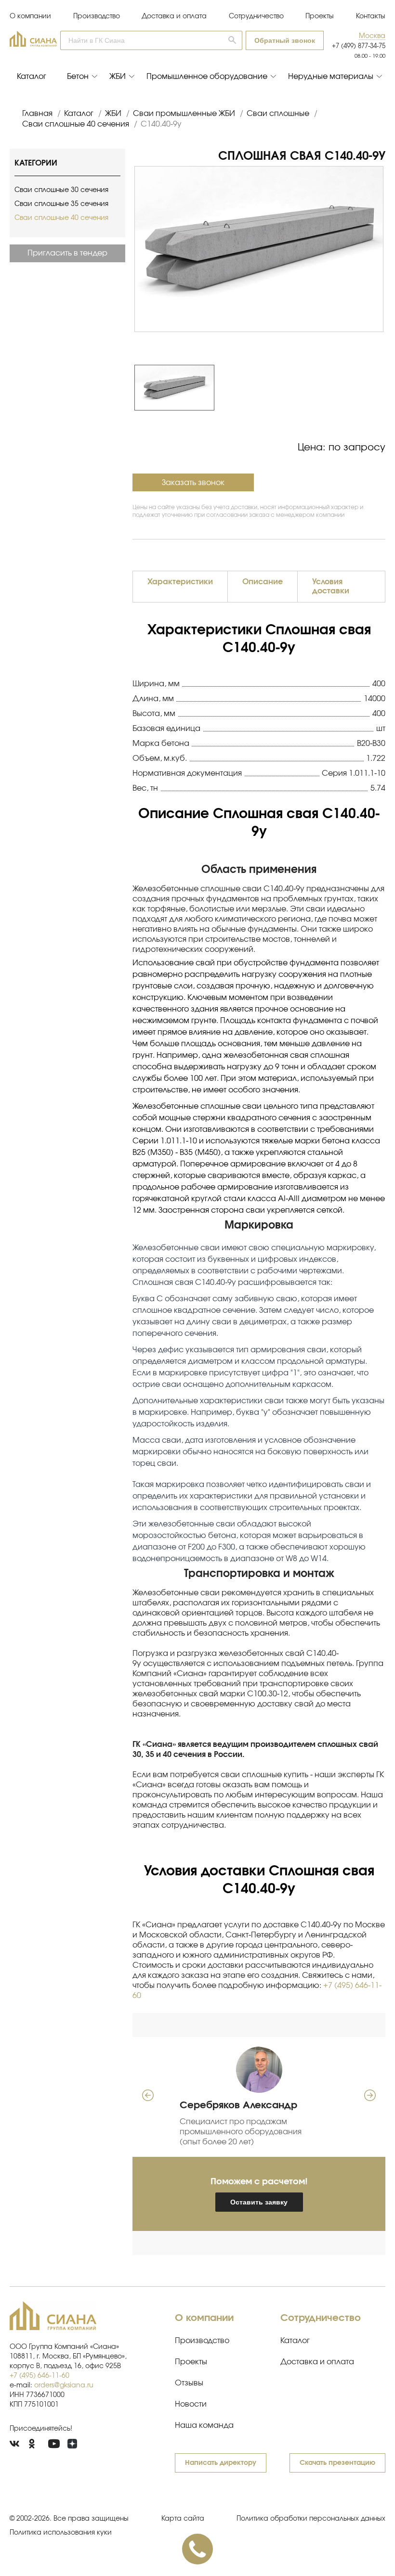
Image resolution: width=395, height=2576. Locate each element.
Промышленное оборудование (207, 77)
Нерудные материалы (331, 77)
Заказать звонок (193, 483)
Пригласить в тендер (67, 253)
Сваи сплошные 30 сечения (61, 190)
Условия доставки (331, 586)
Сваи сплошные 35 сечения (61, 204)
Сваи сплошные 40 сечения (61, 218)
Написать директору (221, 2463)
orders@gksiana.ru (64, 2385)
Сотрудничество (256, 16)
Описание (263, 582)
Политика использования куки (61, 2533)
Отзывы (189, 2383)
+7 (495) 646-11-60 (39, 2376)
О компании (30, 16)
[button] (372, 36)
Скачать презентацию (337, 2463)
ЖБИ (118, 77)
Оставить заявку (259, 2202)
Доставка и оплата (174, 16)
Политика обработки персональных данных (311, 2519)
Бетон (78, 77)
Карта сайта (183, 2519)
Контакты (371, 16)
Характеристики (180, 582)
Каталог (32, 77)
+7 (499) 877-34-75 (359, 46)
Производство (97, 16)
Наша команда (204, 2425)
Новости (191, 2404)
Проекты (320, 16)
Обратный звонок (285, 40)
